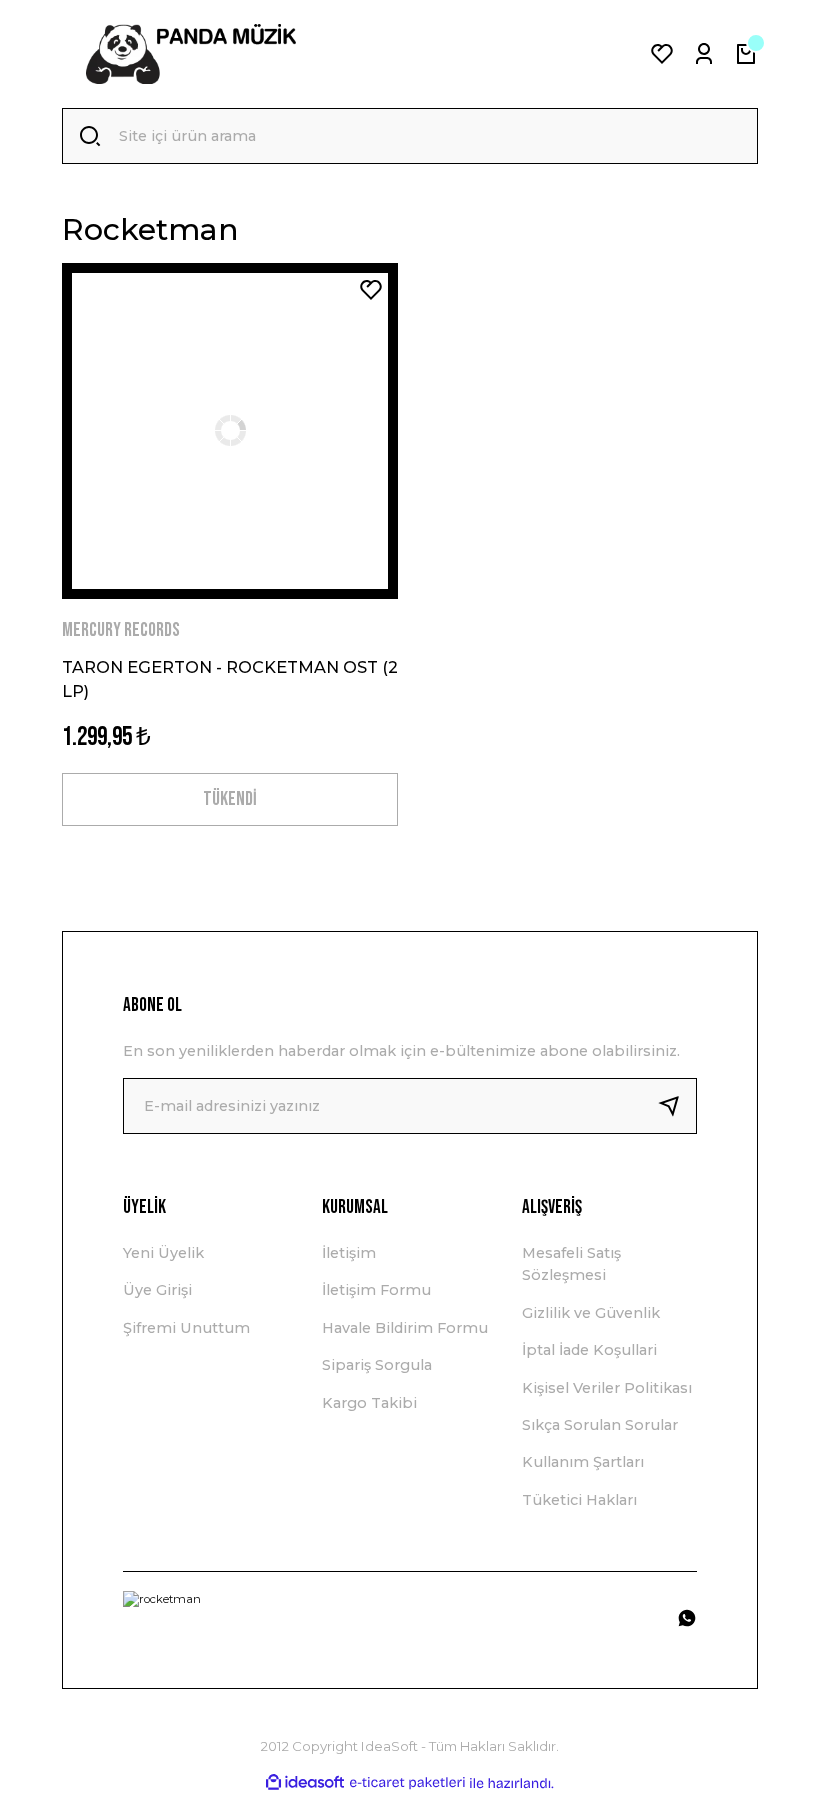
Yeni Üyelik (163, 1253)
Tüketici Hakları (579, 1500)
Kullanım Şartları (583, 1462)
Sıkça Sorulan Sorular (600, 1425)
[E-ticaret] (407, 1783)
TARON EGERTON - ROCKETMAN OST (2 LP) (230, 679)
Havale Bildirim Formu (405, 1328)
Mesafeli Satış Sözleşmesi (571, 1264)
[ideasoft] (305, 1783)
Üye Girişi (157, 1290)
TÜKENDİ (230, 799)
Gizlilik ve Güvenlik (591, 1313)
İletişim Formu (376, 1290)
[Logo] (191, 54)
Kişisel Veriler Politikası (607, 1388)
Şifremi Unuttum (186, 1328)
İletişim (349, 1253)
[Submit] (677, 1106)
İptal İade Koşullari (589, 1350)
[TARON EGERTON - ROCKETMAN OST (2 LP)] (230, 431)
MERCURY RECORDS (121, 630)
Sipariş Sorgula (377, 1365)
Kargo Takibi (369, 1403)
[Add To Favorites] (371, 290)
